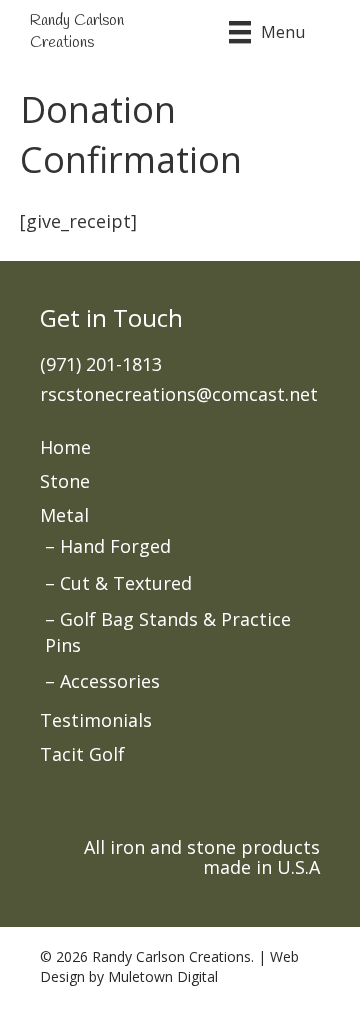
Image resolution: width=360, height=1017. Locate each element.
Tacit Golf (82, 754)
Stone (65, 481)
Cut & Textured (126, 583)
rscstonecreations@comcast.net (179, 394)
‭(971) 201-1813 (101, 364)
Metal (64, 515)
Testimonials (96, 720)
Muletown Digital (163, 976)
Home (65, 447)
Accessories (110, 681)
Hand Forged (115, 546)
